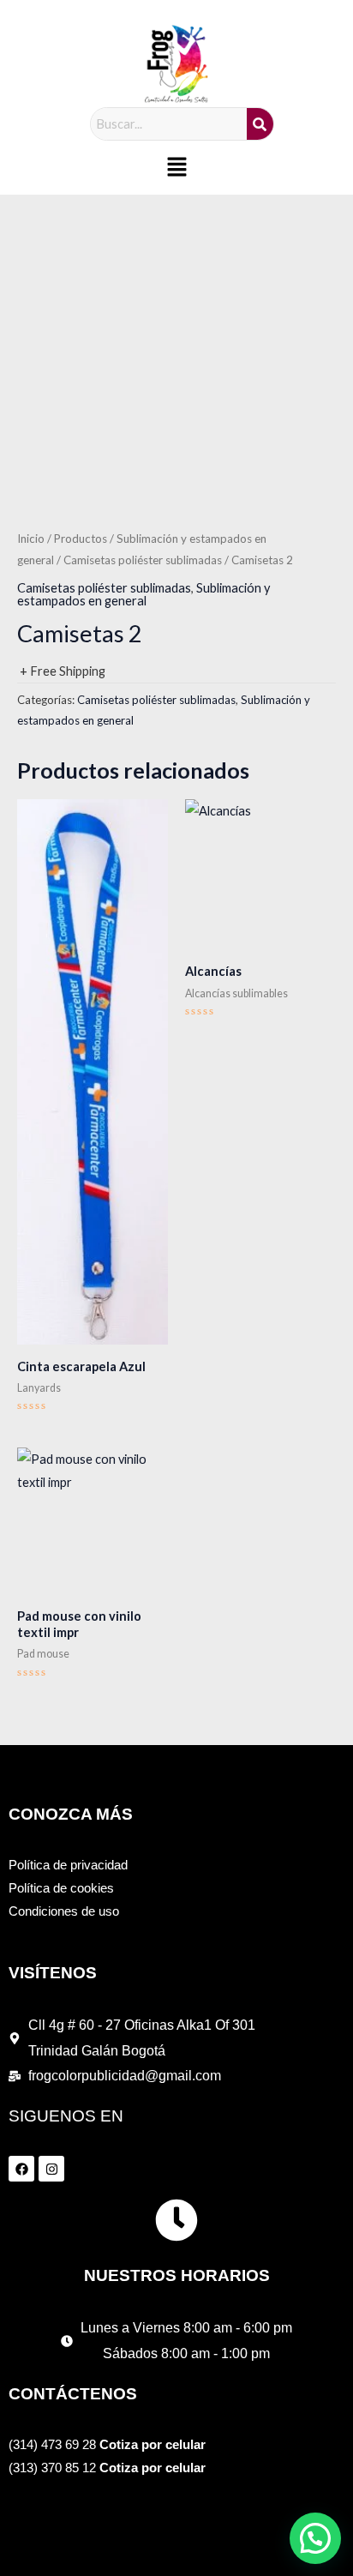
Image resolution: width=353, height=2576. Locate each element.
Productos (81, 539)
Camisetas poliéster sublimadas (143, 560)
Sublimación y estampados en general (144, 594)
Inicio (31, 539)
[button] (176, 168)
